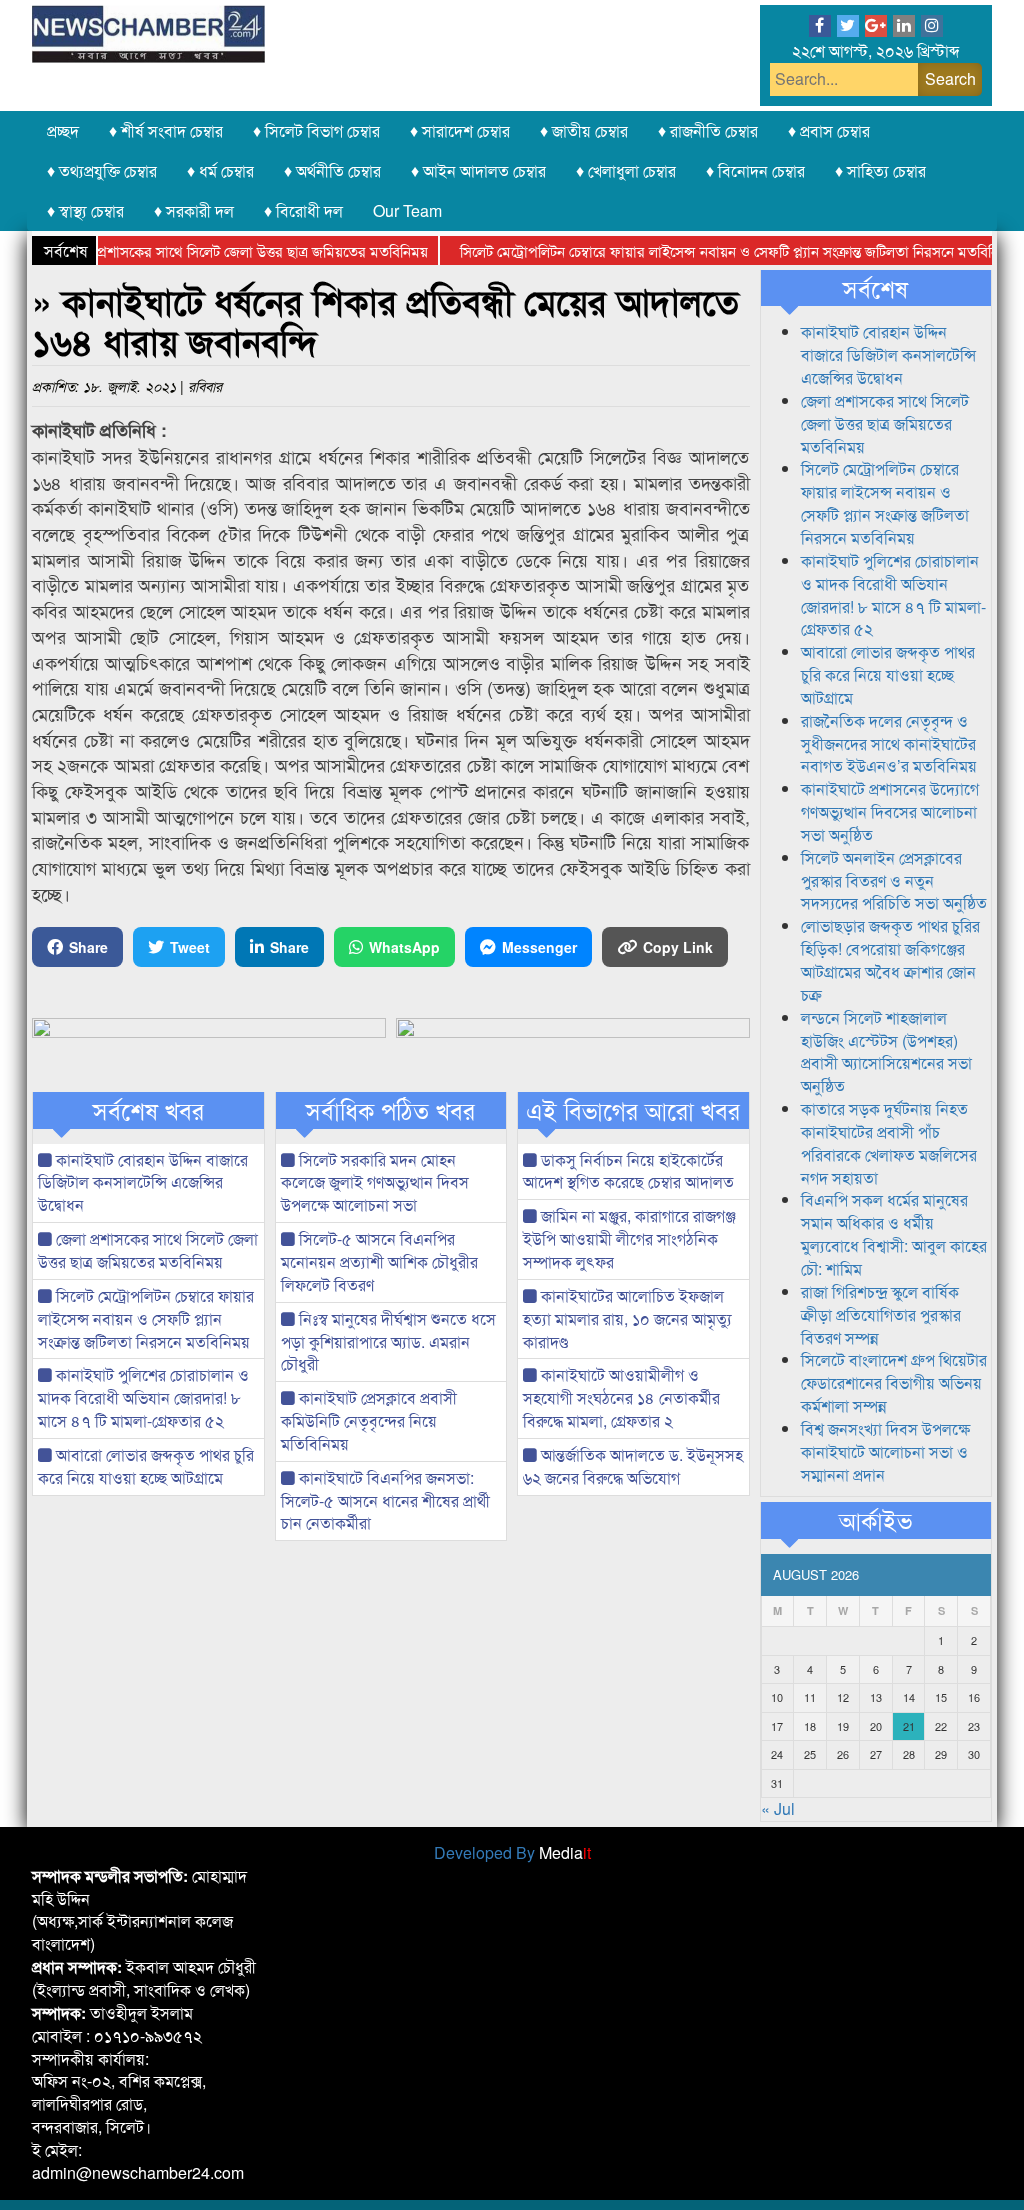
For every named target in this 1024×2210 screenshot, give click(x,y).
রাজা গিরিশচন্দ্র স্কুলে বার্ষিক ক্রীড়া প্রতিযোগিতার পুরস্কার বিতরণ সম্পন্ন (881, 1314)
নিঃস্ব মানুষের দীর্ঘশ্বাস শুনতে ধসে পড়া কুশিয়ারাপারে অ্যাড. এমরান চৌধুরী (388, 1341)
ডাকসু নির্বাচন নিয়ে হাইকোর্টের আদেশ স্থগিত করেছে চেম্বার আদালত (628, 1171)
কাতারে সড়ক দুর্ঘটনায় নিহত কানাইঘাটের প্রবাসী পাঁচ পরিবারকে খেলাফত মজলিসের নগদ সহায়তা (889, 1143)
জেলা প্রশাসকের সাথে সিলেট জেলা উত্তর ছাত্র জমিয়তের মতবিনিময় (215, 250)
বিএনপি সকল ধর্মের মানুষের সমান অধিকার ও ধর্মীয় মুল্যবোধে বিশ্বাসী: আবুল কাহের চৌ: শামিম (894, 1234)
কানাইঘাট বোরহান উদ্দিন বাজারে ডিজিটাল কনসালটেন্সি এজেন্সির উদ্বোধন (143, 1182)
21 (909, 1726)
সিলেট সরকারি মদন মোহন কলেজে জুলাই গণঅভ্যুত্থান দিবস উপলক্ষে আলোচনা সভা (375, 1182)
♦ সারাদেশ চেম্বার (460, 130)
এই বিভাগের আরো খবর (633, 1110)
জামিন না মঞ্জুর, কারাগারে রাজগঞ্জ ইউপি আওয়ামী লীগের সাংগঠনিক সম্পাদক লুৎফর (629, 1238)
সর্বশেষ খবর (148, 1110)
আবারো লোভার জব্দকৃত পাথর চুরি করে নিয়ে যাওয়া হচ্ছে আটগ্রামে (146, 1466)
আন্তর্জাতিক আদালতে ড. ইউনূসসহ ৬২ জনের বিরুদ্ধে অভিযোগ (633, 1466)
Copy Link (678, 947)
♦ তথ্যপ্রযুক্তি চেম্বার (102, 170)
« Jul (778, 1808)
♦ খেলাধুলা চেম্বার (626, 170)
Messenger (539, 947)
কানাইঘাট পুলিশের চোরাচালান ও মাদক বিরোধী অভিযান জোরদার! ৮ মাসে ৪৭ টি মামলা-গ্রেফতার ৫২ (143, 1397)
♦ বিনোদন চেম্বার (755, 170)
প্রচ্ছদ (63, 130)
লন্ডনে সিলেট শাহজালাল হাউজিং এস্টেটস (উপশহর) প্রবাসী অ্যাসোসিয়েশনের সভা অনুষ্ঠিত (886, 1052)
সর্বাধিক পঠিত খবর (390, 1110)
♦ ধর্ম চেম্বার (220, 170)
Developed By (512, 1852)
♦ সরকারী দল (194, 210)
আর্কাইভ (875, 1520)
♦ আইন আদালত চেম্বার (478, 170)
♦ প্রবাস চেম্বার (829, 130)
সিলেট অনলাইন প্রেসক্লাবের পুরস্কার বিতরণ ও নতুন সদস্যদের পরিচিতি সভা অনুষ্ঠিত (894, 880)
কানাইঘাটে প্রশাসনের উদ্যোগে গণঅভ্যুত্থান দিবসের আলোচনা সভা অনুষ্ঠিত (890, 811)
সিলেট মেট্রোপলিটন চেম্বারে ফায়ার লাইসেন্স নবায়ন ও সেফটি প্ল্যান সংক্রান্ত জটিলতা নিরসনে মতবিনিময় (707, 250)
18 (810, 1726)
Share (88, 947)
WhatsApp (404, 947)
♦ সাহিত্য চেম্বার (880, 170)
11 (810, 1697)
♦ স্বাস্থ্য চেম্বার (85, 210)
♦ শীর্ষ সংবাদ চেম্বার (166, 130)
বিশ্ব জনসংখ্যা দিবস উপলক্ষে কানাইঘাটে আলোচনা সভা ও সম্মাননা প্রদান (885, 1451)
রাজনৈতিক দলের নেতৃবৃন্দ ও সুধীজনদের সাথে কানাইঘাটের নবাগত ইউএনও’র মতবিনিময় (889, 743)
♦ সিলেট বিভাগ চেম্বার (316, 130)
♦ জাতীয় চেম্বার (584, 130)
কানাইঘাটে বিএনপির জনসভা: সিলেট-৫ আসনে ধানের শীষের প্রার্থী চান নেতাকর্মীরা (385, 1500)
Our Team (407, 210)
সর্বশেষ (875, 288)
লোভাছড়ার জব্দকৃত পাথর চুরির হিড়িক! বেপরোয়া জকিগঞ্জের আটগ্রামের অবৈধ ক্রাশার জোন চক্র (890, 960)
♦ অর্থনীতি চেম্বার (332, 170)
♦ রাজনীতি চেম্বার (708, 130)
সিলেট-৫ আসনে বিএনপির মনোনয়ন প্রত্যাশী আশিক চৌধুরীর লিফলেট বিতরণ (379, 1261)
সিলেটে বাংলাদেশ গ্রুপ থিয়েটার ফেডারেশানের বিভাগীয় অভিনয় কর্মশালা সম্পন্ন (894, 1382)
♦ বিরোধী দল (303, 210)
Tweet (190, 947)
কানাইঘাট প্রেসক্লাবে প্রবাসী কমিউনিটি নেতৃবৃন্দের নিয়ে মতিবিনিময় (369, 1420)
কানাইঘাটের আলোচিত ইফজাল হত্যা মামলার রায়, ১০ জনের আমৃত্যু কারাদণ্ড (627, 1318)
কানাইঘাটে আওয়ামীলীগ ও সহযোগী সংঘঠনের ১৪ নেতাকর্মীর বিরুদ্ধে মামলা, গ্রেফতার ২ (621, 1397)
